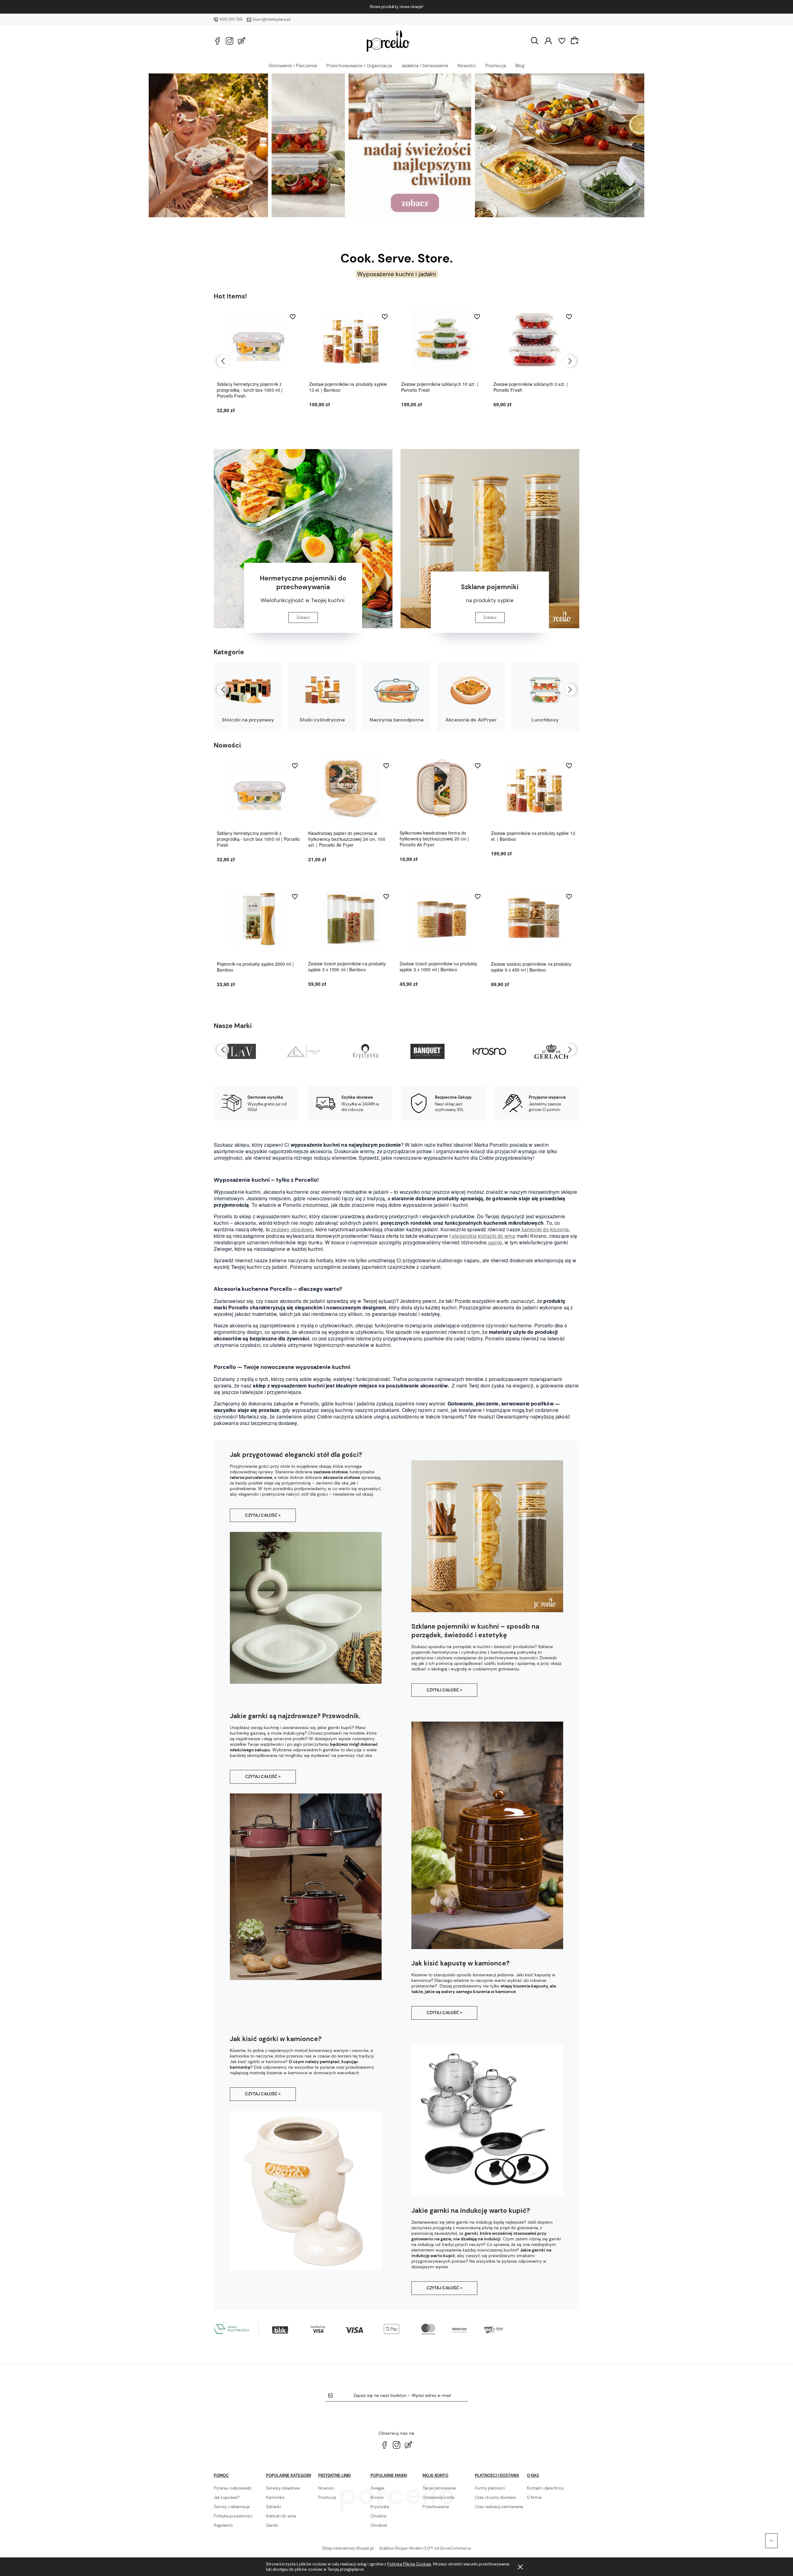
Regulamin (223, 2525)
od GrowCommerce (452, 2548)
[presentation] (223, 361)
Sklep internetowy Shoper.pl (348, 2548)
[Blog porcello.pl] (242, 41)
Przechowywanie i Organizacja (359, 65)
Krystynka (380, 2507)
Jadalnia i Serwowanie (425, 65)
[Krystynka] (303, 1052)
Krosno (377, 2497)
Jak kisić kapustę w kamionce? (460, 1963)
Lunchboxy (545, 720)
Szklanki (274, 2507)
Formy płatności (490, 2488)
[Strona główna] (388, 41)
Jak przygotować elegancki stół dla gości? (296, 1455)
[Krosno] (427, 1052)
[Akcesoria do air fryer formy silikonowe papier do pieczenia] (396, 145)
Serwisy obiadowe (283, 2488)
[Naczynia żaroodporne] (396, 690)
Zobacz (303, 618)
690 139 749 (231, 19)
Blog (520, 65)
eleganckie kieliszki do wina (483, 1236)
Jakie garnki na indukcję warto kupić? (471, 2211)
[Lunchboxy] (545, 690)
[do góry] (771, 2541)
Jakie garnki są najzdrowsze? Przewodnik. (295, 1716)
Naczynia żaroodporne (397, 720)
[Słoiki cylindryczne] (322, 690)
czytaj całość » (263, 1515)
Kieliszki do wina (281, 2516)
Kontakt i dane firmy (545, 2488)
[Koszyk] (576, 40)
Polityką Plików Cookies (409, 2564)
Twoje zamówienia (439, 2488)
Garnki (272, 2525)
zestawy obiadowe (291, 1229)
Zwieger (378, 2488)
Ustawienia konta (438, 2497)
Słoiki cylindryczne (322, 720)
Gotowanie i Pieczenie (293, 65)
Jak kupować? (227, 2497)
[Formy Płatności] (359, 2329)
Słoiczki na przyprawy (248, 720)
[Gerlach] (489, 1052)
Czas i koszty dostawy (495, 2497)
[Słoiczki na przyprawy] (248, 690)
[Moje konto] (548, 40)
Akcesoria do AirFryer (471, 720)
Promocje (496, 65)
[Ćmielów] (241, 1052)
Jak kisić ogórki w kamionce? (276, 2039)
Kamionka (275, 2497)
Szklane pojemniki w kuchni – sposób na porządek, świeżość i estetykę (475, 1631)
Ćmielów (379, 2516)
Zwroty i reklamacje (232, 2507)
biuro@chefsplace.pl (272, 19)
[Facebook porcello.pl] (217, 41)
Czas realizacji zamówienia (499, 2507)
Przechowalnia (436, 2507)
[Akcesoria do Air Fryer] (471, 690)
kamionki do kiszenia (544, 1229)
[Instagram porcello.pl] (230, 41)
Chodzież (379, 2525)
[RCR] (551, 1052)
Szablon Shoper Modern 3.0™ (406, 2548)
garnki (495, 1242)
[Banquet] (365, 1052)
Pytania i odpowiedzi (233, 2488)
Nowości (467, 65)
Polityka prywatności (233, 2516)
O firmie (534, 2497)
